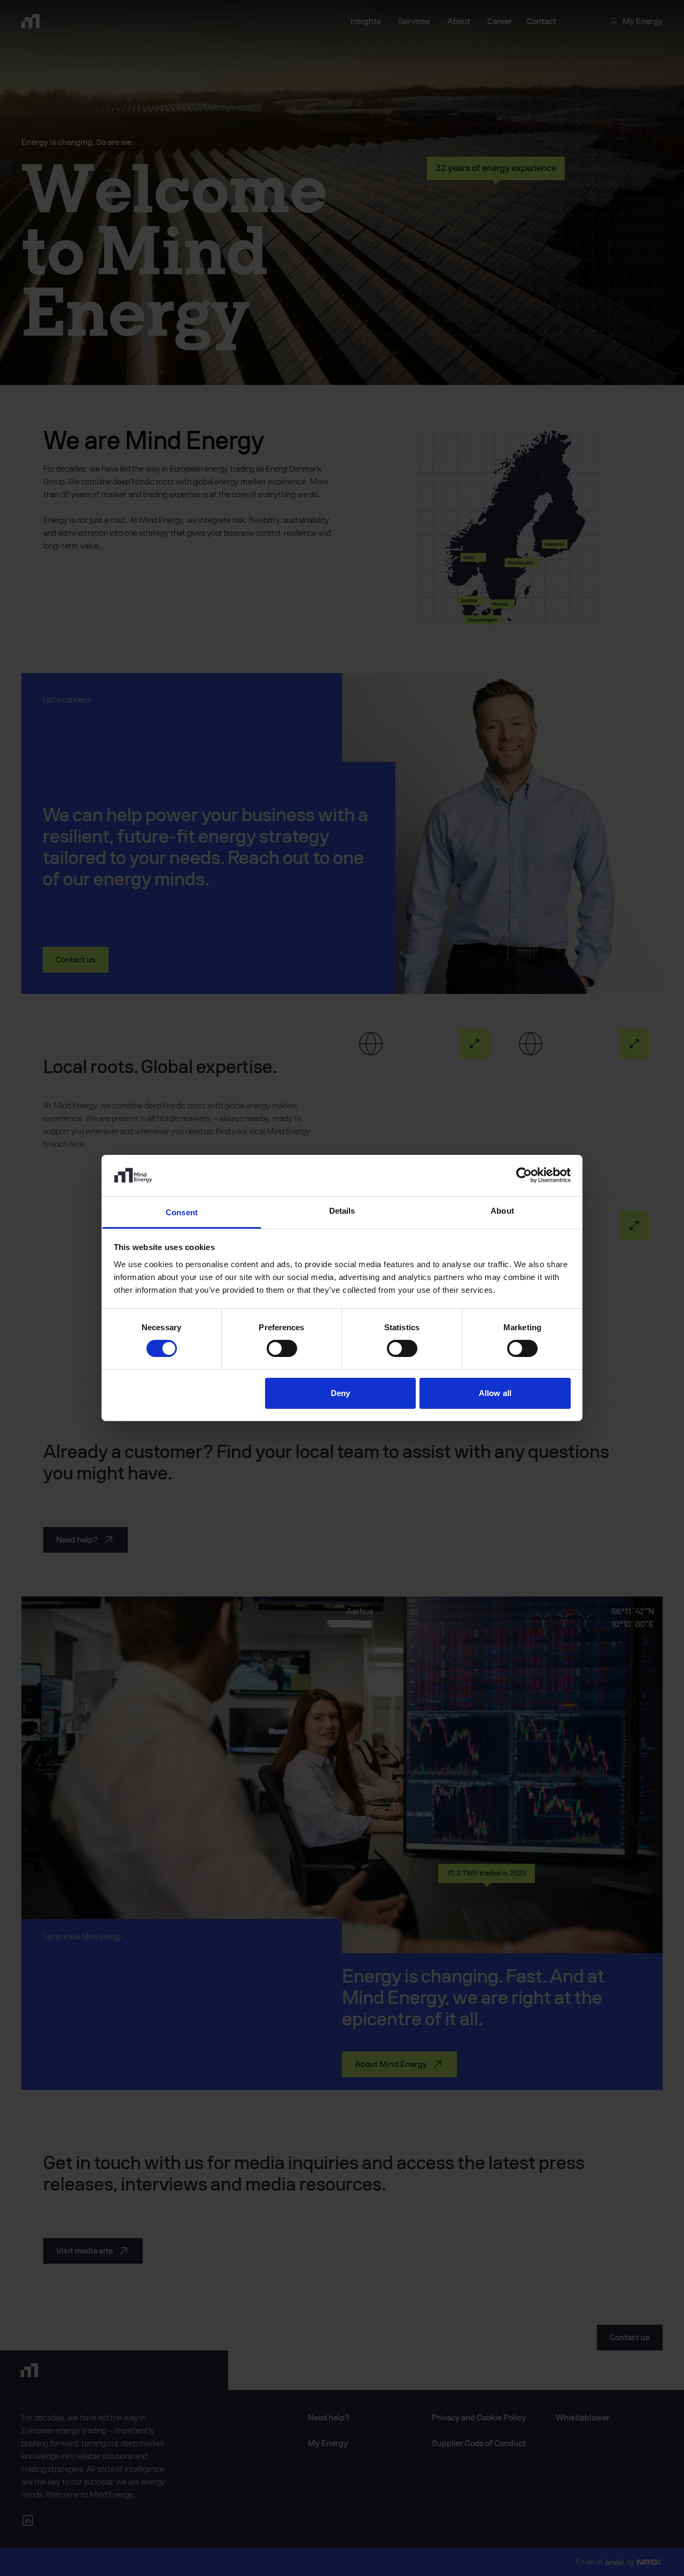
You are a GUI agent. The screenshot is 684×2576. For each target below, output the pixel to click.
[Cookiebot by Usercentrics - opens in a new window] (524, 1175)
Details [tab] (342, 1211)
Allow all (495, 1393)
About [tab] (502, 1211)
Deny (340, 1393)
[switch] (282, 1348)
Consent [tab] (182, 1212)
